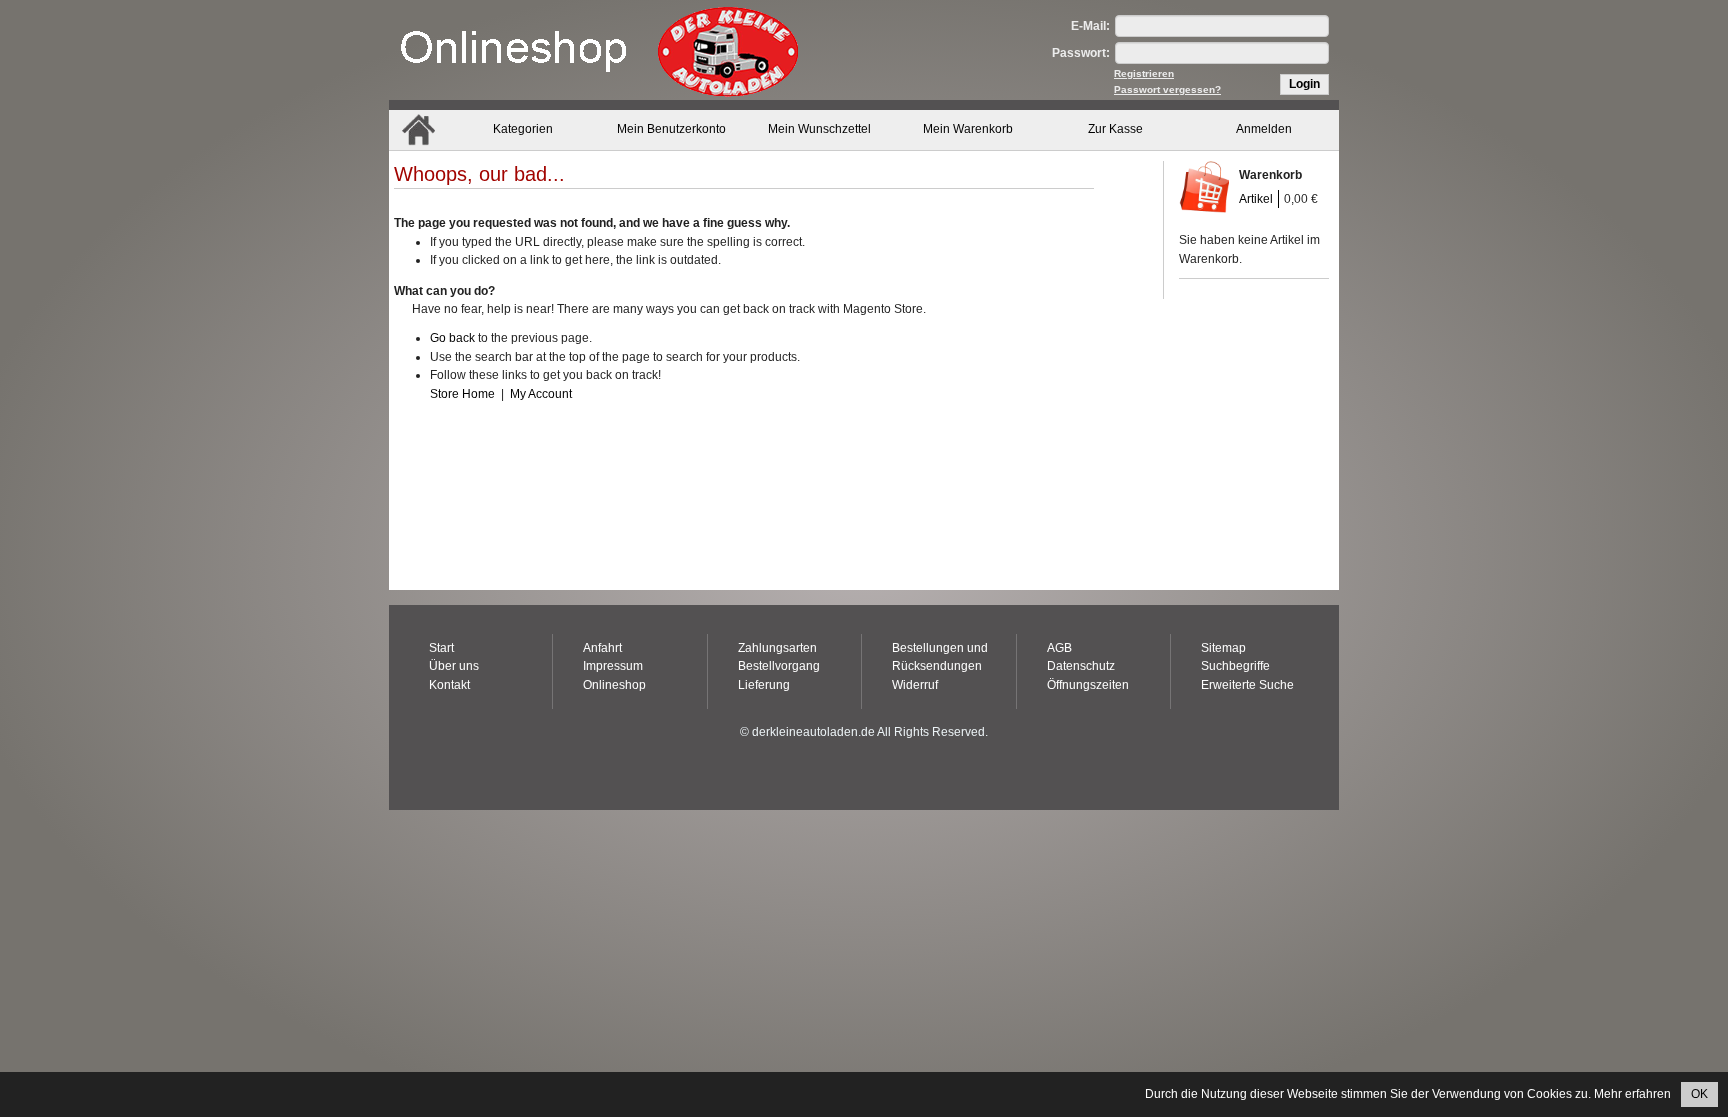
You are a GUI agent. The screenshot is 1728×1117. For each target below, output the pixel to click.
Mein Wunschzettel (819, 129)
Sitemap (1223, 648)
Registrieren (1144, 73)
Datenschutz (1081, 666)
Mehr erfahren (1632, 1094)
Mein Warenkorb (968, 129)
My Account (541, 394)
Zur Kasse (1115, 129)
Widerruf (915, 685)
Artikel (1256, 199)
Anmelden (1264, 129)
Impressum (613, 666)
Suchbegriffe (1235, 666)
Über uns (454, 666)
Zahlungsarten (777, 648)
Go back (452, 338)
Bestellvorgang (779, 666)
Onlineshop (614, 685)
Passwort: (1081, 53)
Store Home (462, 394)
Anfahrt (602, 648)
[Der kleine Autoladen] (599, 50)
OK (1699, 1094)
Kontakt (449, 685)
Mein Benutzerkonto (671, 129)
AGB (1059, 648)
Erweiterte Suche (1247, 685)
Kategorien (523, 129)
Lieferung (764, 685)
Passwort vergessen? (1167, 89)
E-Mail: (1090, 26)
